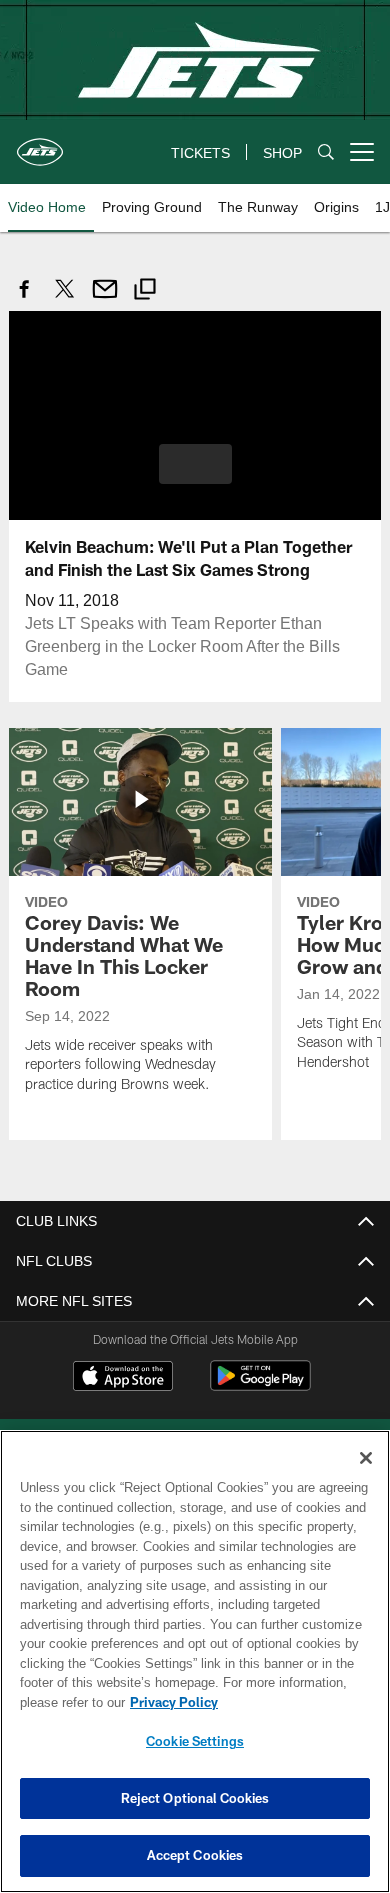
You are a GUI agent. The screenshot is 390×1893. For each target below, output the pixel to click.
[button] (195, 463)
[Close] (366, 1458)
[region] (195, 1661)
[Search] (326, 152)
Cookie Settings (195, 1741)
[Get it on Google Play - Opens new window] (260, 1384)
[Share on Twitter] (65, 299)
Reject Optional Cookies (195, 1798)
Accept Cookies (195, 1855)
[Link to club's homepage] (40, 144)
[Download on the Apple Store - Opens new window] (123, 1377)
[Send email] (105, 299)
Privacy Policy (170, 1702)
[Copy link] (145, 291)
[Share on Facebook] (25, 299)
